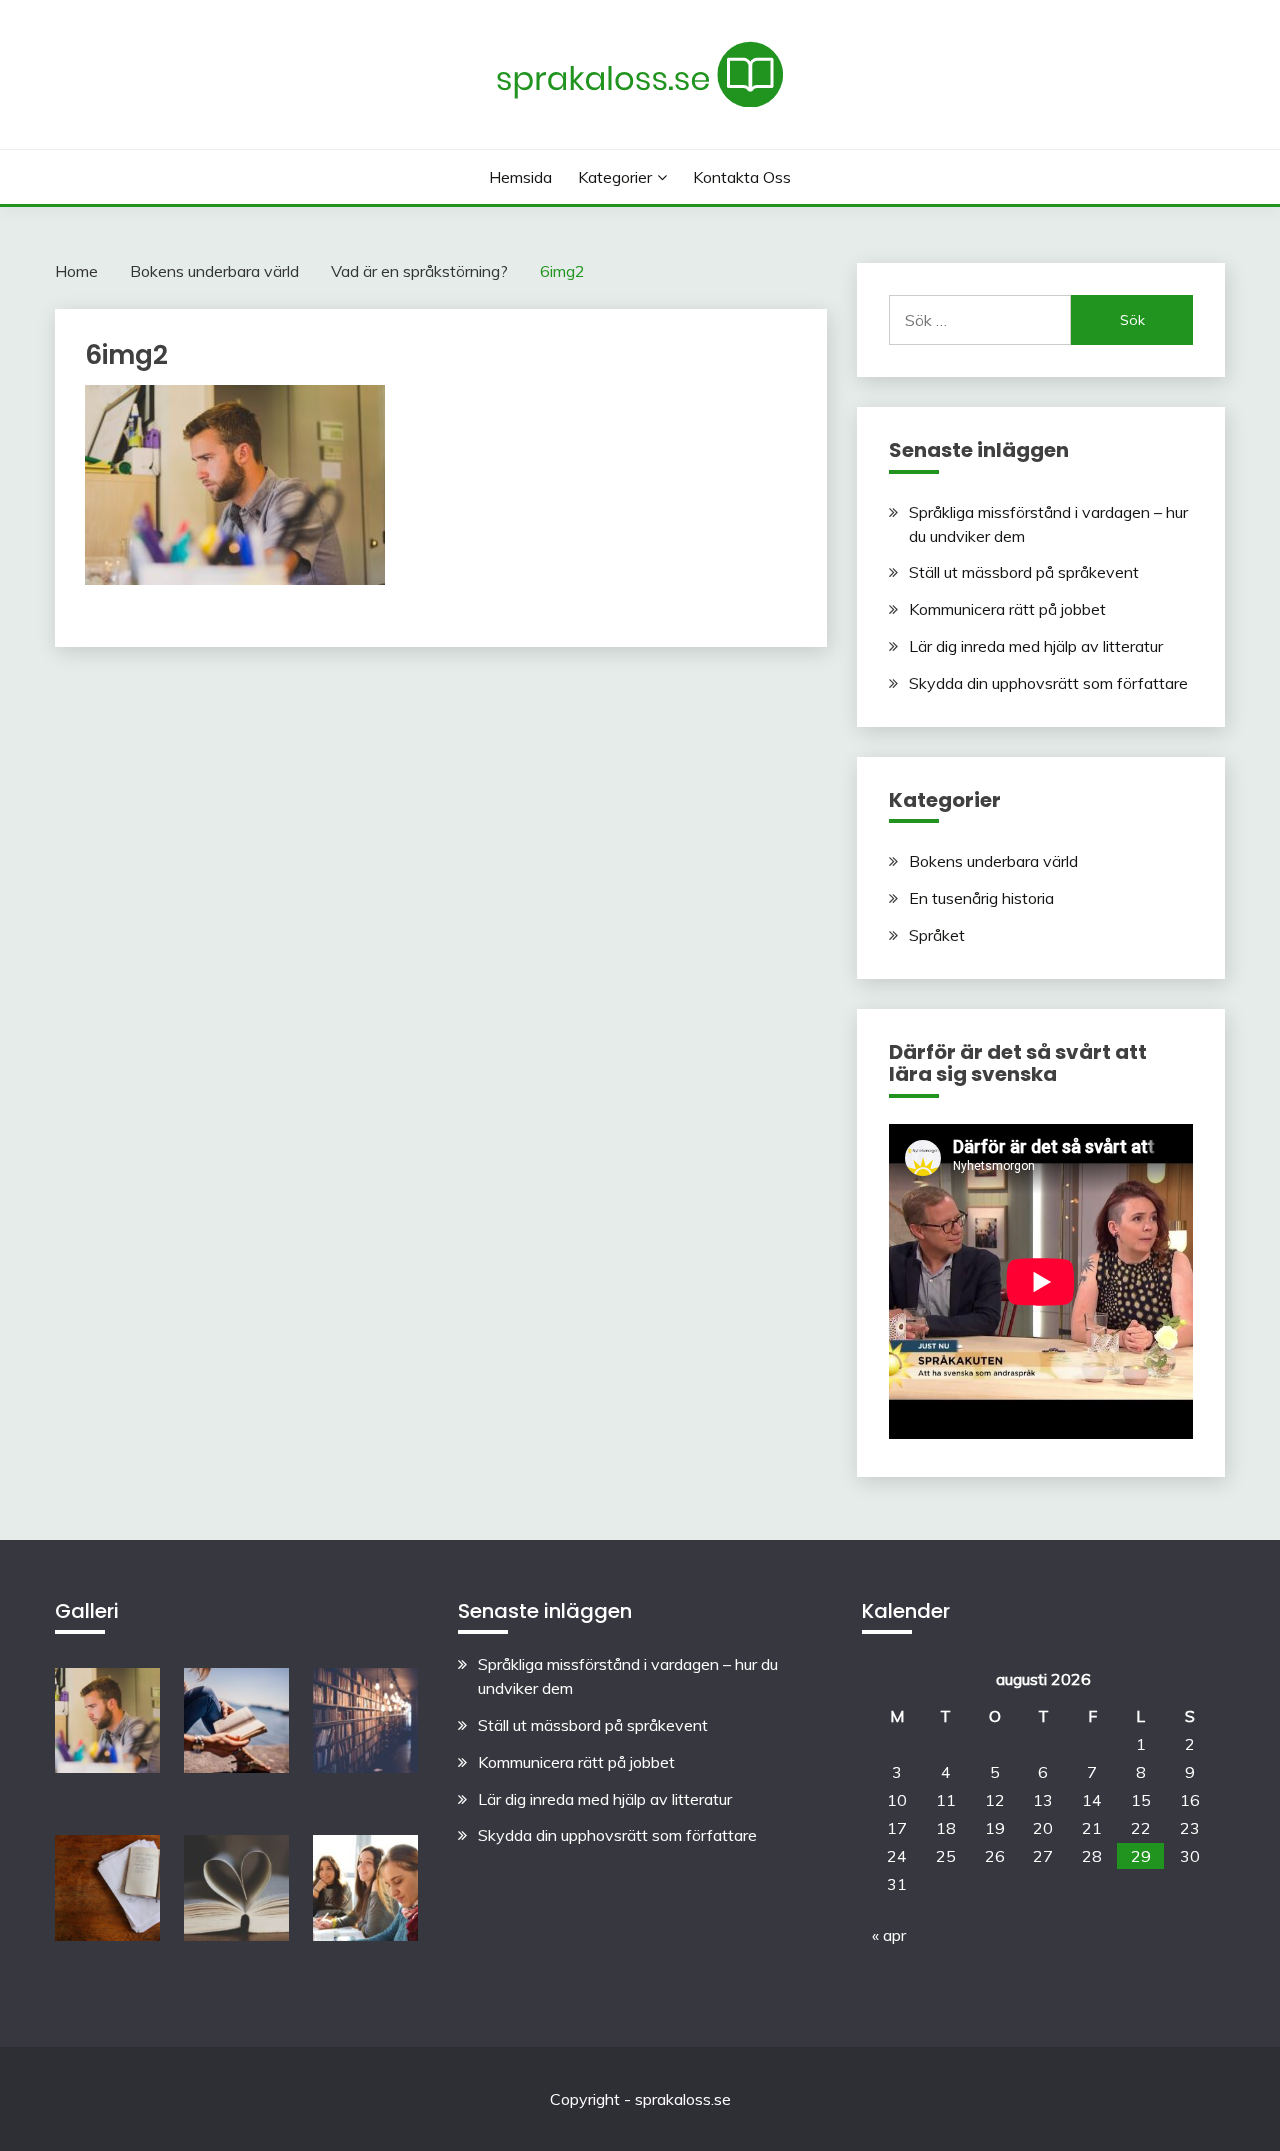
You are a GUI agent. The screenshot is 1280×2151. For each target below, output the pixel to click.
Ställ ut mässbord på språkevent (1024, 572)
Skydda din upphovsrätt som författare (1048, 683)
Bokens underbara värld (993, 861)
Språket (937, 935)
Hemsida (520, 177)
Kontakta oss (742, 177)
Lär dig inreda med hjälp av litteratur (1036, 646)
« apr (889, 1935)
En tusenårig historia (981, 898)
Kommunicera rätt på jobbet (1007, 609)
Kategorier (615, 177)
